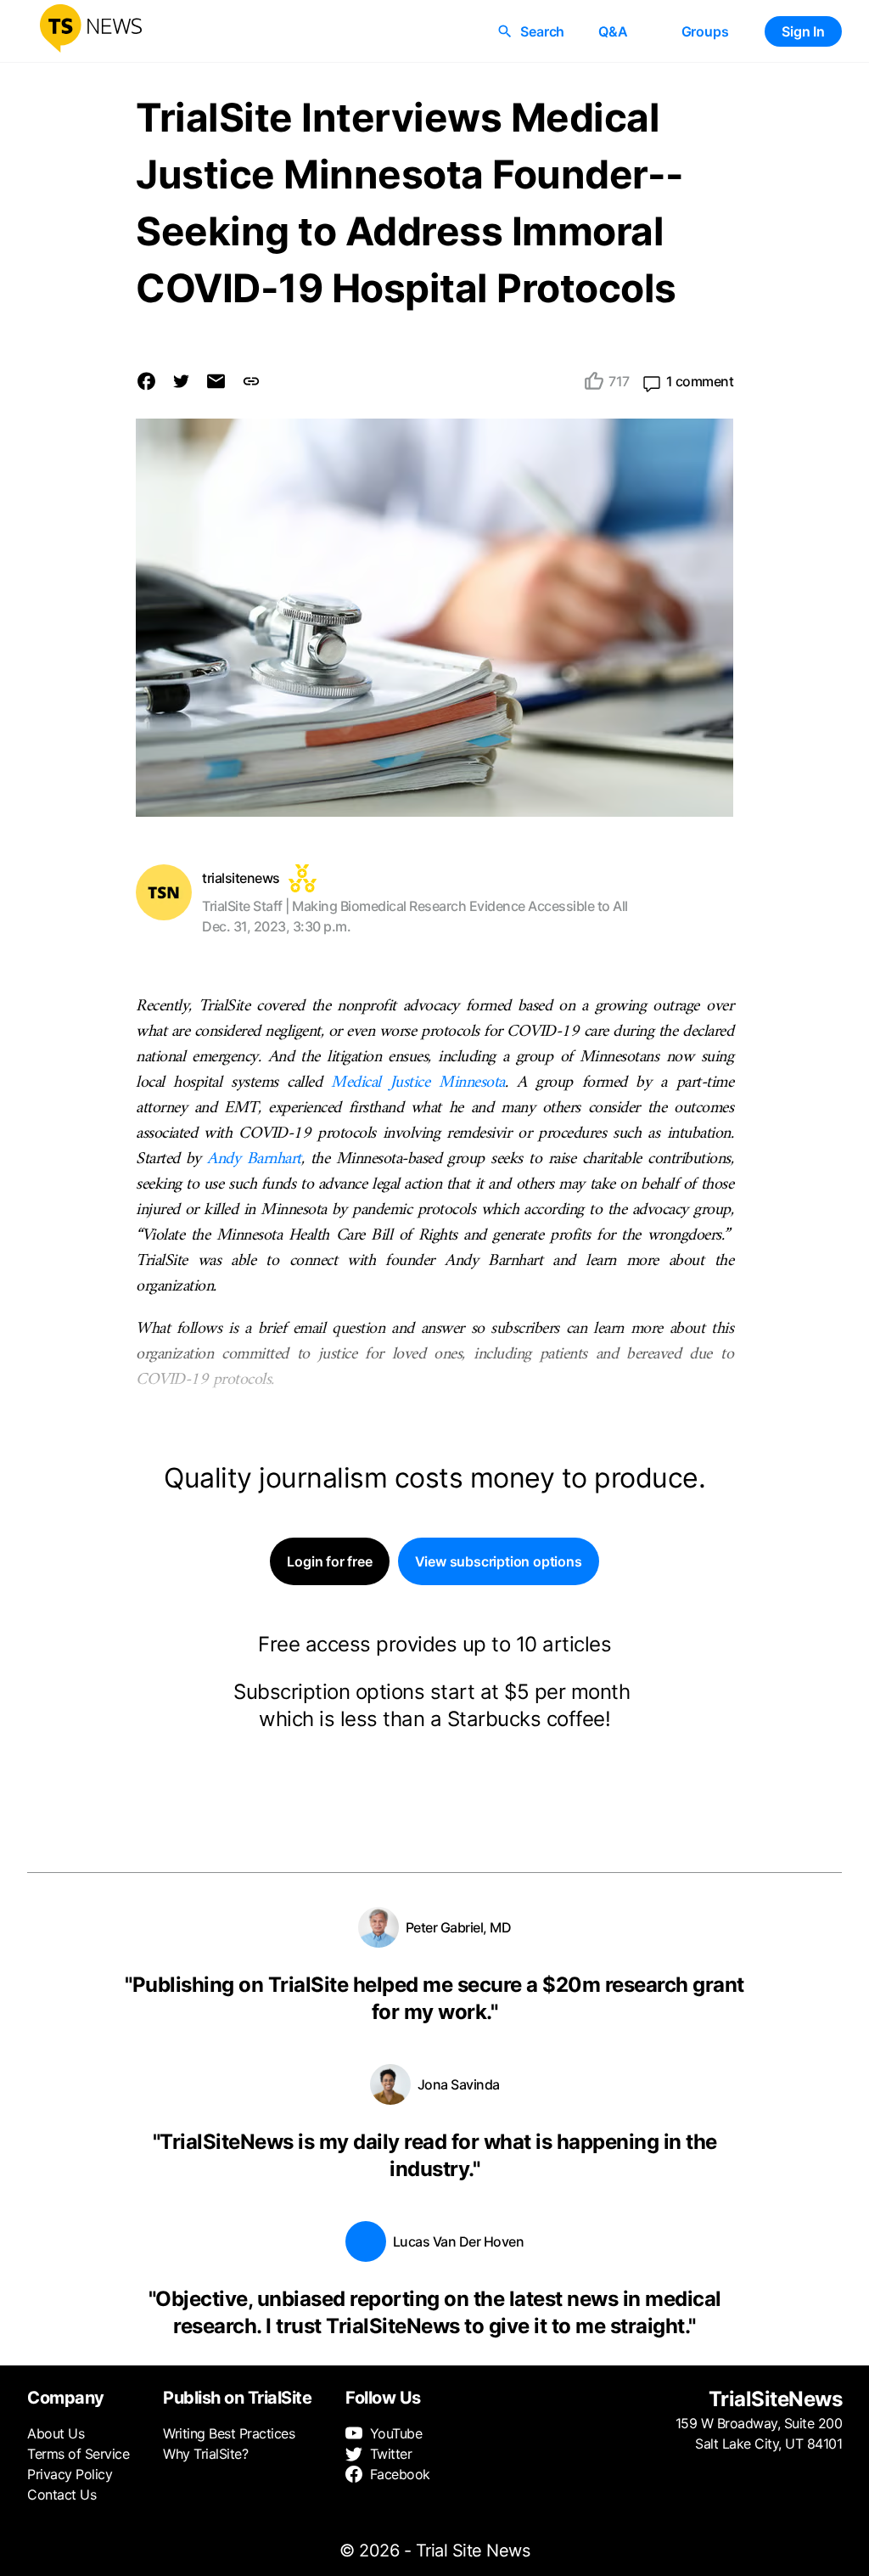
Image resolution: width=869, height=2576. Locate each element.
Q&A (613, 31)
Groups (705, 31)
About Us (56, 2433)
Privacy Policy (70, 2474)
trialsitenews (241, 878)
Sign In (803, 31)
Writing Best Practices (229, 2433)
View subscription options (499, 1561)
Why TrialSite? (205, 2454)
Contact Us (62, 2494)
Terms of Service (78, 2454)
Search (542, 31)
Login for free (329, 1561)
